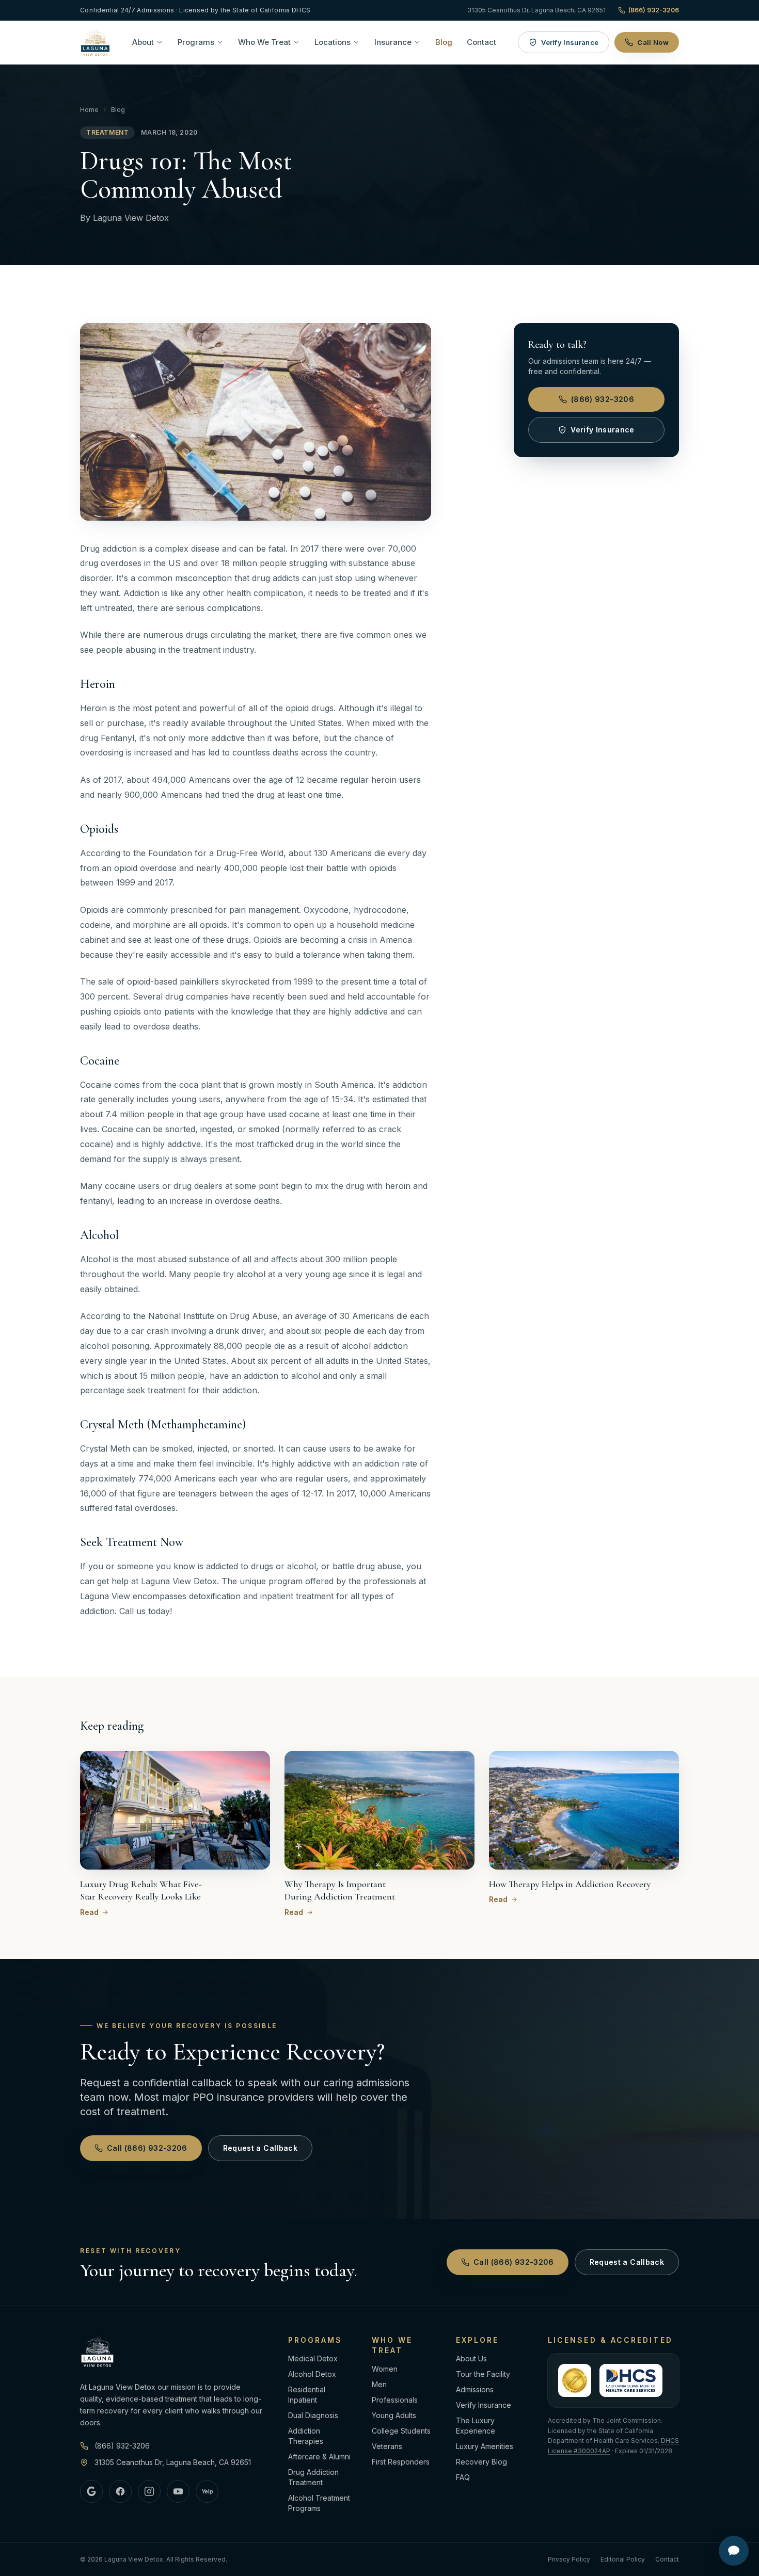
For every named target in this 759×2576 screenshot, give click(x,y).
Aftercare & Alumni (319, 2457)
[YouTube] (178, 2491)
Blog (444, 42)
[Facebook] (120, 2491)
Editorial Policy (623, 2559)
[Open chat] (734, 2551)
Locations (333, 42)
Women (385, 2369)
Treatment (107, 132)
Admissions (475, 2389)
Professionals (395, 2400)
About (143, 42)
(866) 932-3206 (654, 10)
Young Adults (394, 2415)
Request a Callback (260, 2148)
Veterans (387, 2446)
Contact (481, 42)
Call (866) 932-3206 (147, 2148)
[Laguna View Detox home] (95, 42)
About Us (471, 2358)
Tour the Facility (483, 2374)
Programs (196, 42)
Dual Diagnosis (313, 2415)
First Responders (401, 2462)
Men (379, 2384)
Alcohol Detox (312, 2374)
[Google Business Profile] (91, 2491)
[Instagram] (149, 2491)
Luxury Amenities (485, 2446)
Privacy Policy (569, 2559)
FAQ (463, 2477)
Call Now (653, 42)
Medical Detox (313, 2358)
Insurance (393, 42)
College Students (401, 2431)
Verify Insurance (570, 42)
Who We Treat (264, 42)
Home (89, 110)
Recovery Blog (481, 2462)
